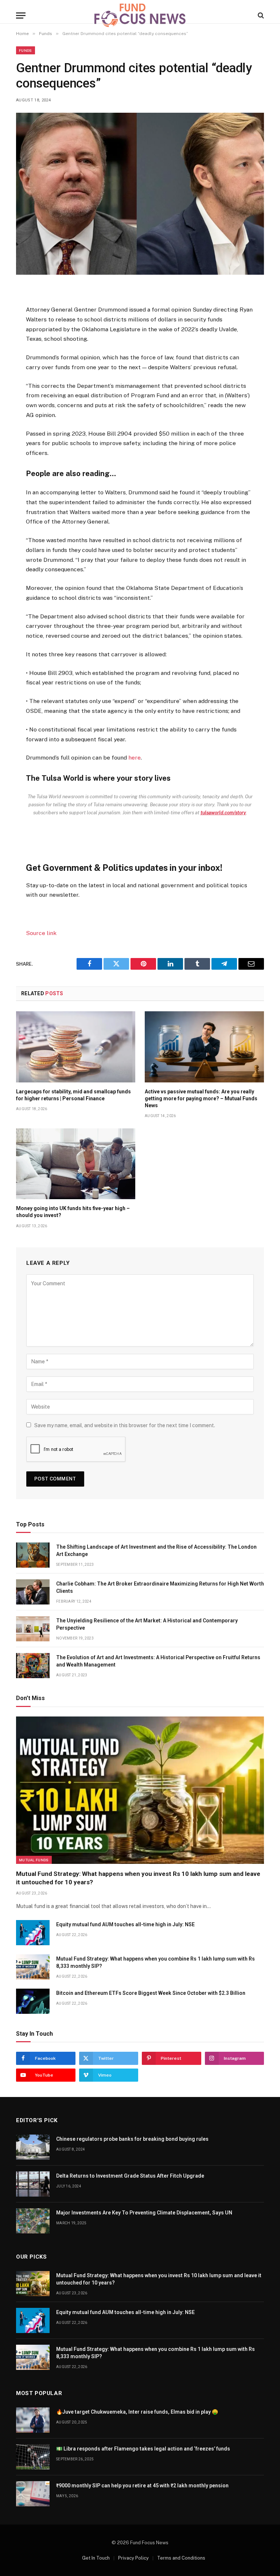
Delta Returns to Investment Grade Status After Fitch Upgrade (130, 2176)
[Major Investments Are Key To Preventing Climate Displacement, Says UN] (33, 2221)
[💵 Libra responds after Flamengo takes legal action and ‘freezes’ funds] (33, 2457)
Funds (26, 50)
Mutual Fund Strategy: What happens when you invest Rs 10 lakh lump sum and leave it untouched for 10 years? (138, 1878)
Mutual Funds (34, 1860)
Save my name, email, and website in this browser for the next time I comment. (125, 1425)
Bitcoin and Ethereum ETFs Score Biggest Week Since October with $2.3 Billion (151, 1993)
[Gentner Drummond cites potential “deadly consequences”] (140, 194)
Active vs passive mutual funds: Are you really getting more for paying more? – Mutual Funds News (201, 1098)
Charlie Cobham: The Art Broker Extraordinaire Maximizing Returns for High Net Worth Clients (160, 1587)
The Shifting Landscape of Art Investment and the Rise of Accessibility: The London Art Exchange (156, 1550)
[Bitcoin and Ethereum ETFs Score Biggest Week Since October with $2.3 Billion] (33, 2001)
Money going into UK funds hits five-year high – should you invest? (73, 1212)
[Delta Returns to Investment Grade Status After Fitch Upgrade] (33, 2184)
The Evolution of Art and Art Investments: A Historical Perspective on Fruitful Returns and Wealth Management (158, 1661)
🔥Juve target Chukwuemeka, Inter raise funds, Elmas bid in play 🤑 (137, 2412)
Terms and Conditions (181, 2558)
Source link (41, 933)
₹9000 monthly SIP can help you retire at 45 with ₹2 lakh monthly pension (142, 2486)
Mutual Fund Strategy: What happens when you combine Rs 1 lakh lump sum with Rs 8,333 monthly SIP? (155, 1962)
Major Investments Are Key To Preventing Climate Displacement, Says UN (144, 2213)
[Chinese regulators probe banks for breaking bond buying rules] (33, 2147)
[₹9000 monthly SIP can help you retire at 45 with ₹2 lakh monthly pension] (33, 2494)
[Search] (260, 16)
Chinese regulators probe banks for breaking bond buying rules (132, 2139)
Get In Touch (96, 2558)
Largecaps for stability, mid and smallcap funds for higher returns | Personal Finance (73, 1095)
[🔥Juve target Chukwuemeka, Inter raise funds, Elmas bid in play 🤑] (33, 2420)
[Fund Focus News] (140, 15)
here (135, 758)
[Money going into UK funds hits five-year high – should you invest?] (76, 1164)
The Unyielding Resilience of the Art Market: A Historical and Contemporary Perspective (147, 1624)
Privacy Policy (133, 2558)
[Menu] (21, 16)
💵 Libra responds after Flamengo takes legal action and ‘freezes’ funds (143, 2449)
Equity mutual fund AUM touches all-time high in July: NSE (125, 1924)
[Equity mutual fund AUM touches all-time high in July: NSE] (33, 1933)
